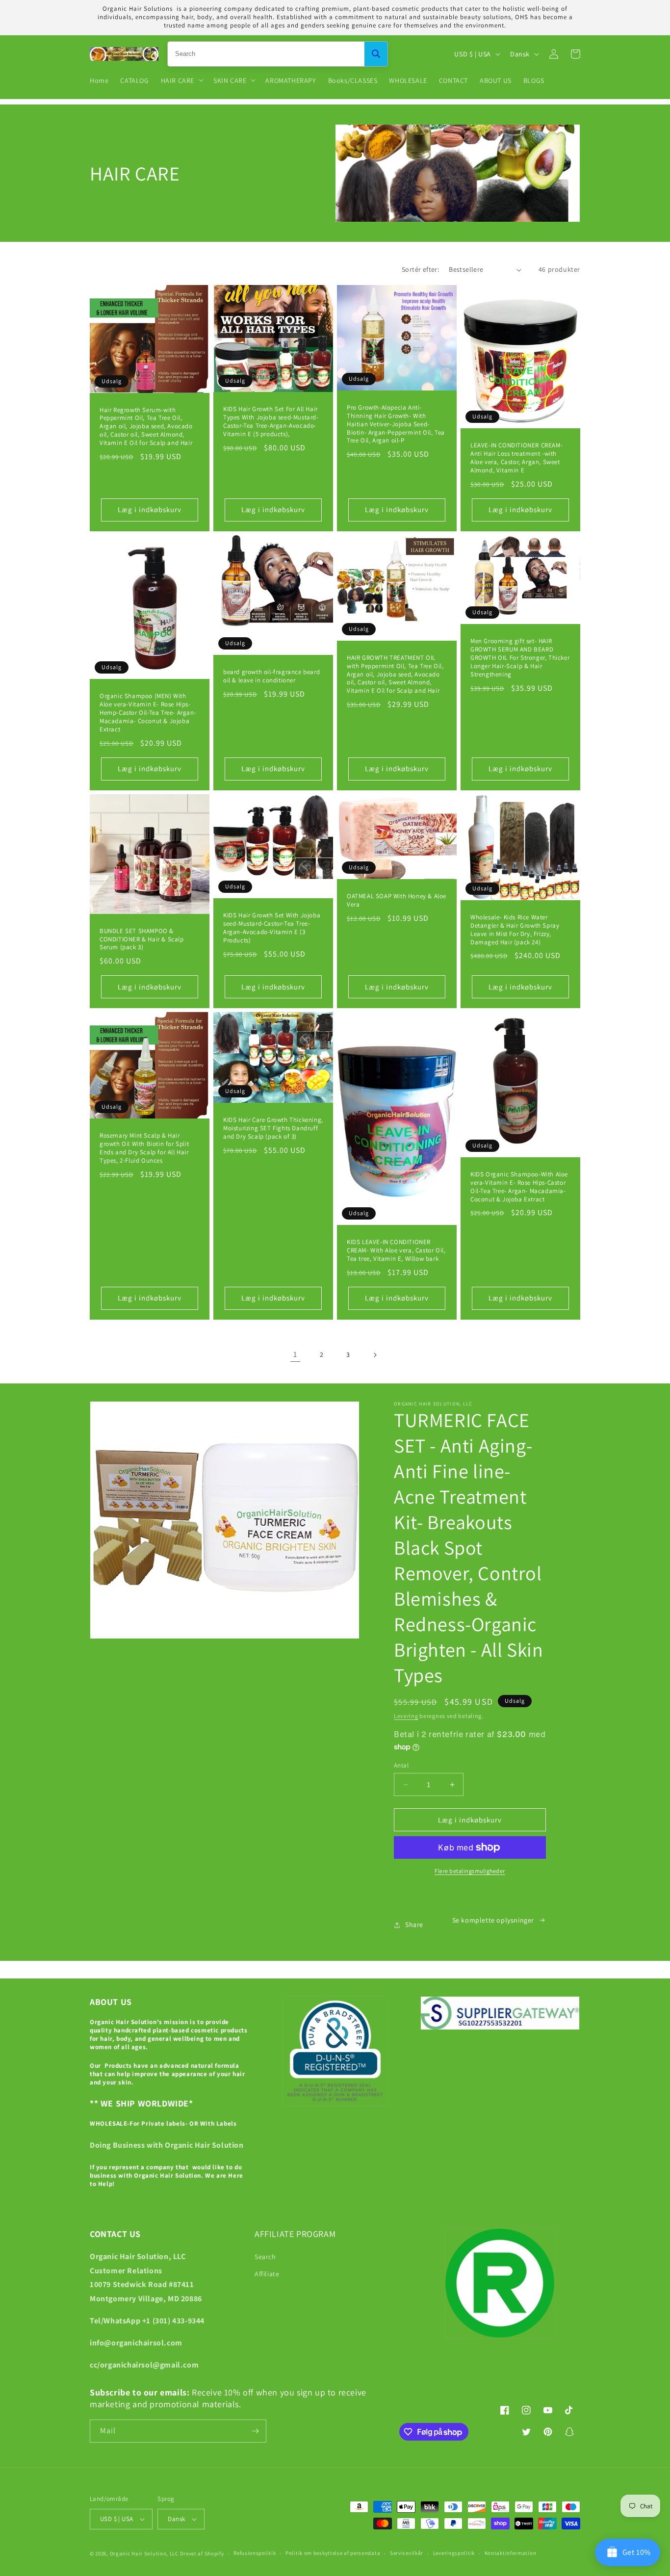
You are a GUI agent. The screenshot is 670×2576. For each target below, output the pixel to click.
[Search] (376, 54)
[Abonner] (255, 2431)
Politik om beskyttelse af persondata (333, 2553)
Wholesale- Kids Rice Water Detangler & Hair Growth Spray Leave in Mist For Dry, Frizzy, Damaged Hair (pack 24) (515, 930)
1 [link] (295, 1354)
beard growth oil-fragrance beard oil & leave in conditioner (271, 676)
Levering (406, 1716)
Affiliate (267, 2274)
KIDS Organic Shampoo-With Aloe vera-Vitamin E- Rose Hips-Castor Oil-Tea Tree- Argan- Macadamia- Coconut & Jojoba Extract (519, 1187)
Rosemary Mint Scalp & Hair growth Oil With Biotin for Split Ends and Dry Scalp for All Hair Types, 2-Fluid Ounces (144, 1148)
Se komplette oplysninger (493, 1920)
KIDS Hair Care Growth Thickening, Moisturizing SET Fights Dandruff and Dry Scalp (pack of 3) (273, 1128)
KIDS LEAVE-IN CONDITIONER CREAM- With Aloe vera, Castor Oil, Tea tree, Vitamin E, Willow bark (396, 1250)
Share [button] (414, 1925)
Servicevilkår (407, 2553)
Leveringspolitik (454, 2553)
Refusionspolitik (255, 2553)
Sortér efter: (420, 269)
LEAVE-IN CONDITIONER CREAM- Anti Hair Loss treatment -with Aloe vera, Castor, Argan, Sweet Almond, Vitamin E (516, 458)
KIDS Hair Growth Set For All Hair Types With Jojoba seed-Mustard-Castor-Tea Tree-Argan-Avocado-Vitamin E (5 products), (271, 422)
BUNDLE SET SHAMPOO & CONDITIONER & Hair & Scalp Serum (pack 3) (142, 939)
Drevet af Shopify (202, 2553)
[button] (181, 80)
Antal (401, 1765)
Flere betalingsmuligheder (470, 1871)
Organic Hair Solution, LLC (144, 2553)
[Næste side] (375, 1355)
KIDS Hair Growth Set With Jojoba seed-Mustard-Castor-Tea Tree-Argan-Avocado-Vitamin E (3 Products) (272, 928)
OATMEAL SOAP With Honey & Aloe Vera (397, 900)
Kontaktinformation (511, 2553)
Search (265, 2257)
